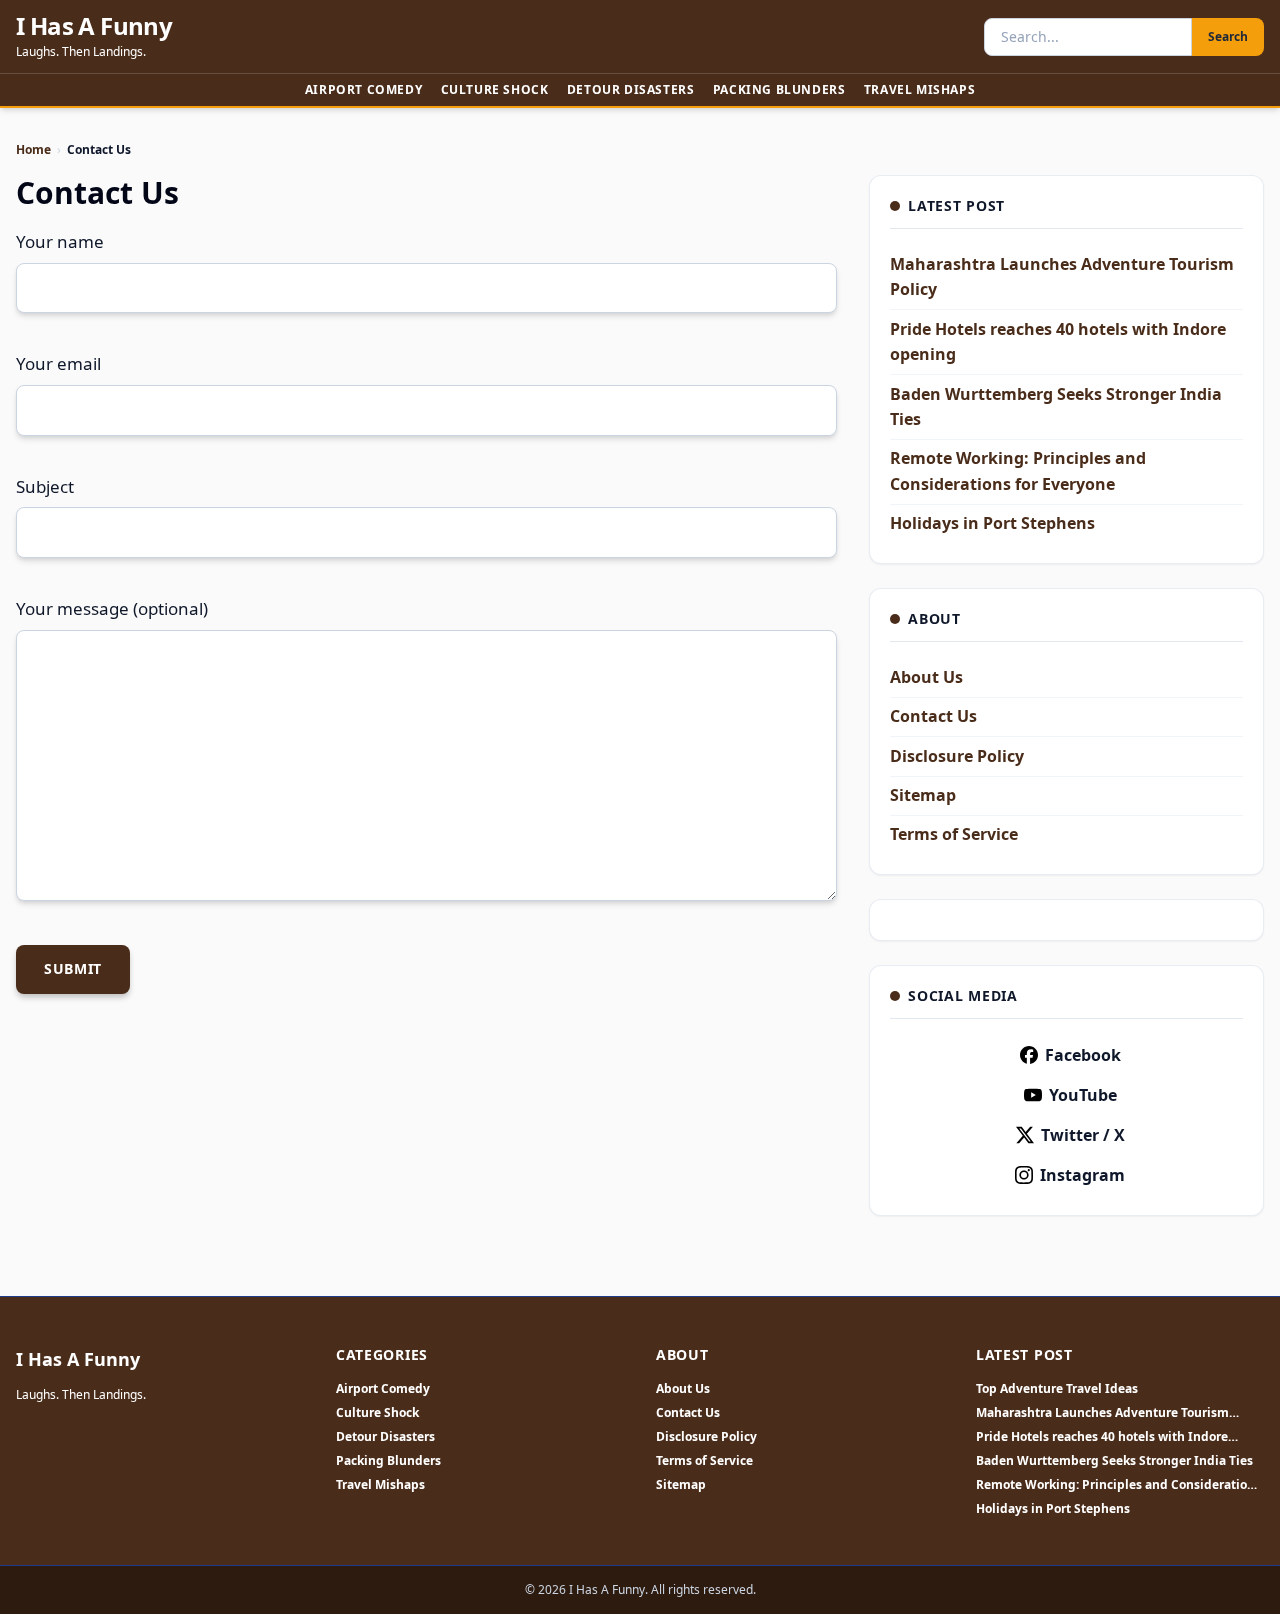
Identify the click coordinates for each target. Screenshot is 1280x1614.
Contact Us (933, 716)
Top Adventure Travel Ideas (1057, 1389)
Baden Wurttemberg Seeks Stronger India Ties (1114, 1461)
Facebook (1083, 1055)
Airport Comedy (363, 89)
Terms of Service (954, 834)
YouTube (1083, 1095)
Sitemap (923, 795)
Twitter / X (1083, 1135)
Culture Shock (495, 89)
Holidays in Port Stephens (992, 523)
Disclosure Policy (957, 756)
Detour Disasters (631, 89)
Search (1228, 36)
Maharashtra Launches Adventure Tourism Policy (1102, 1413)
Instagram (1082, 1175)
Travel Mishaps (919, 89)
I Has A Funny (94, 26)
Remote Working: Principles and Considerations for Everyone (1118, 1485)
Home (33, 149)
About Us (926, 677)
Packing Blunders (779, 89)
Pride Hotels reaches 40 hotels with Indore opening (1102, 1437)
